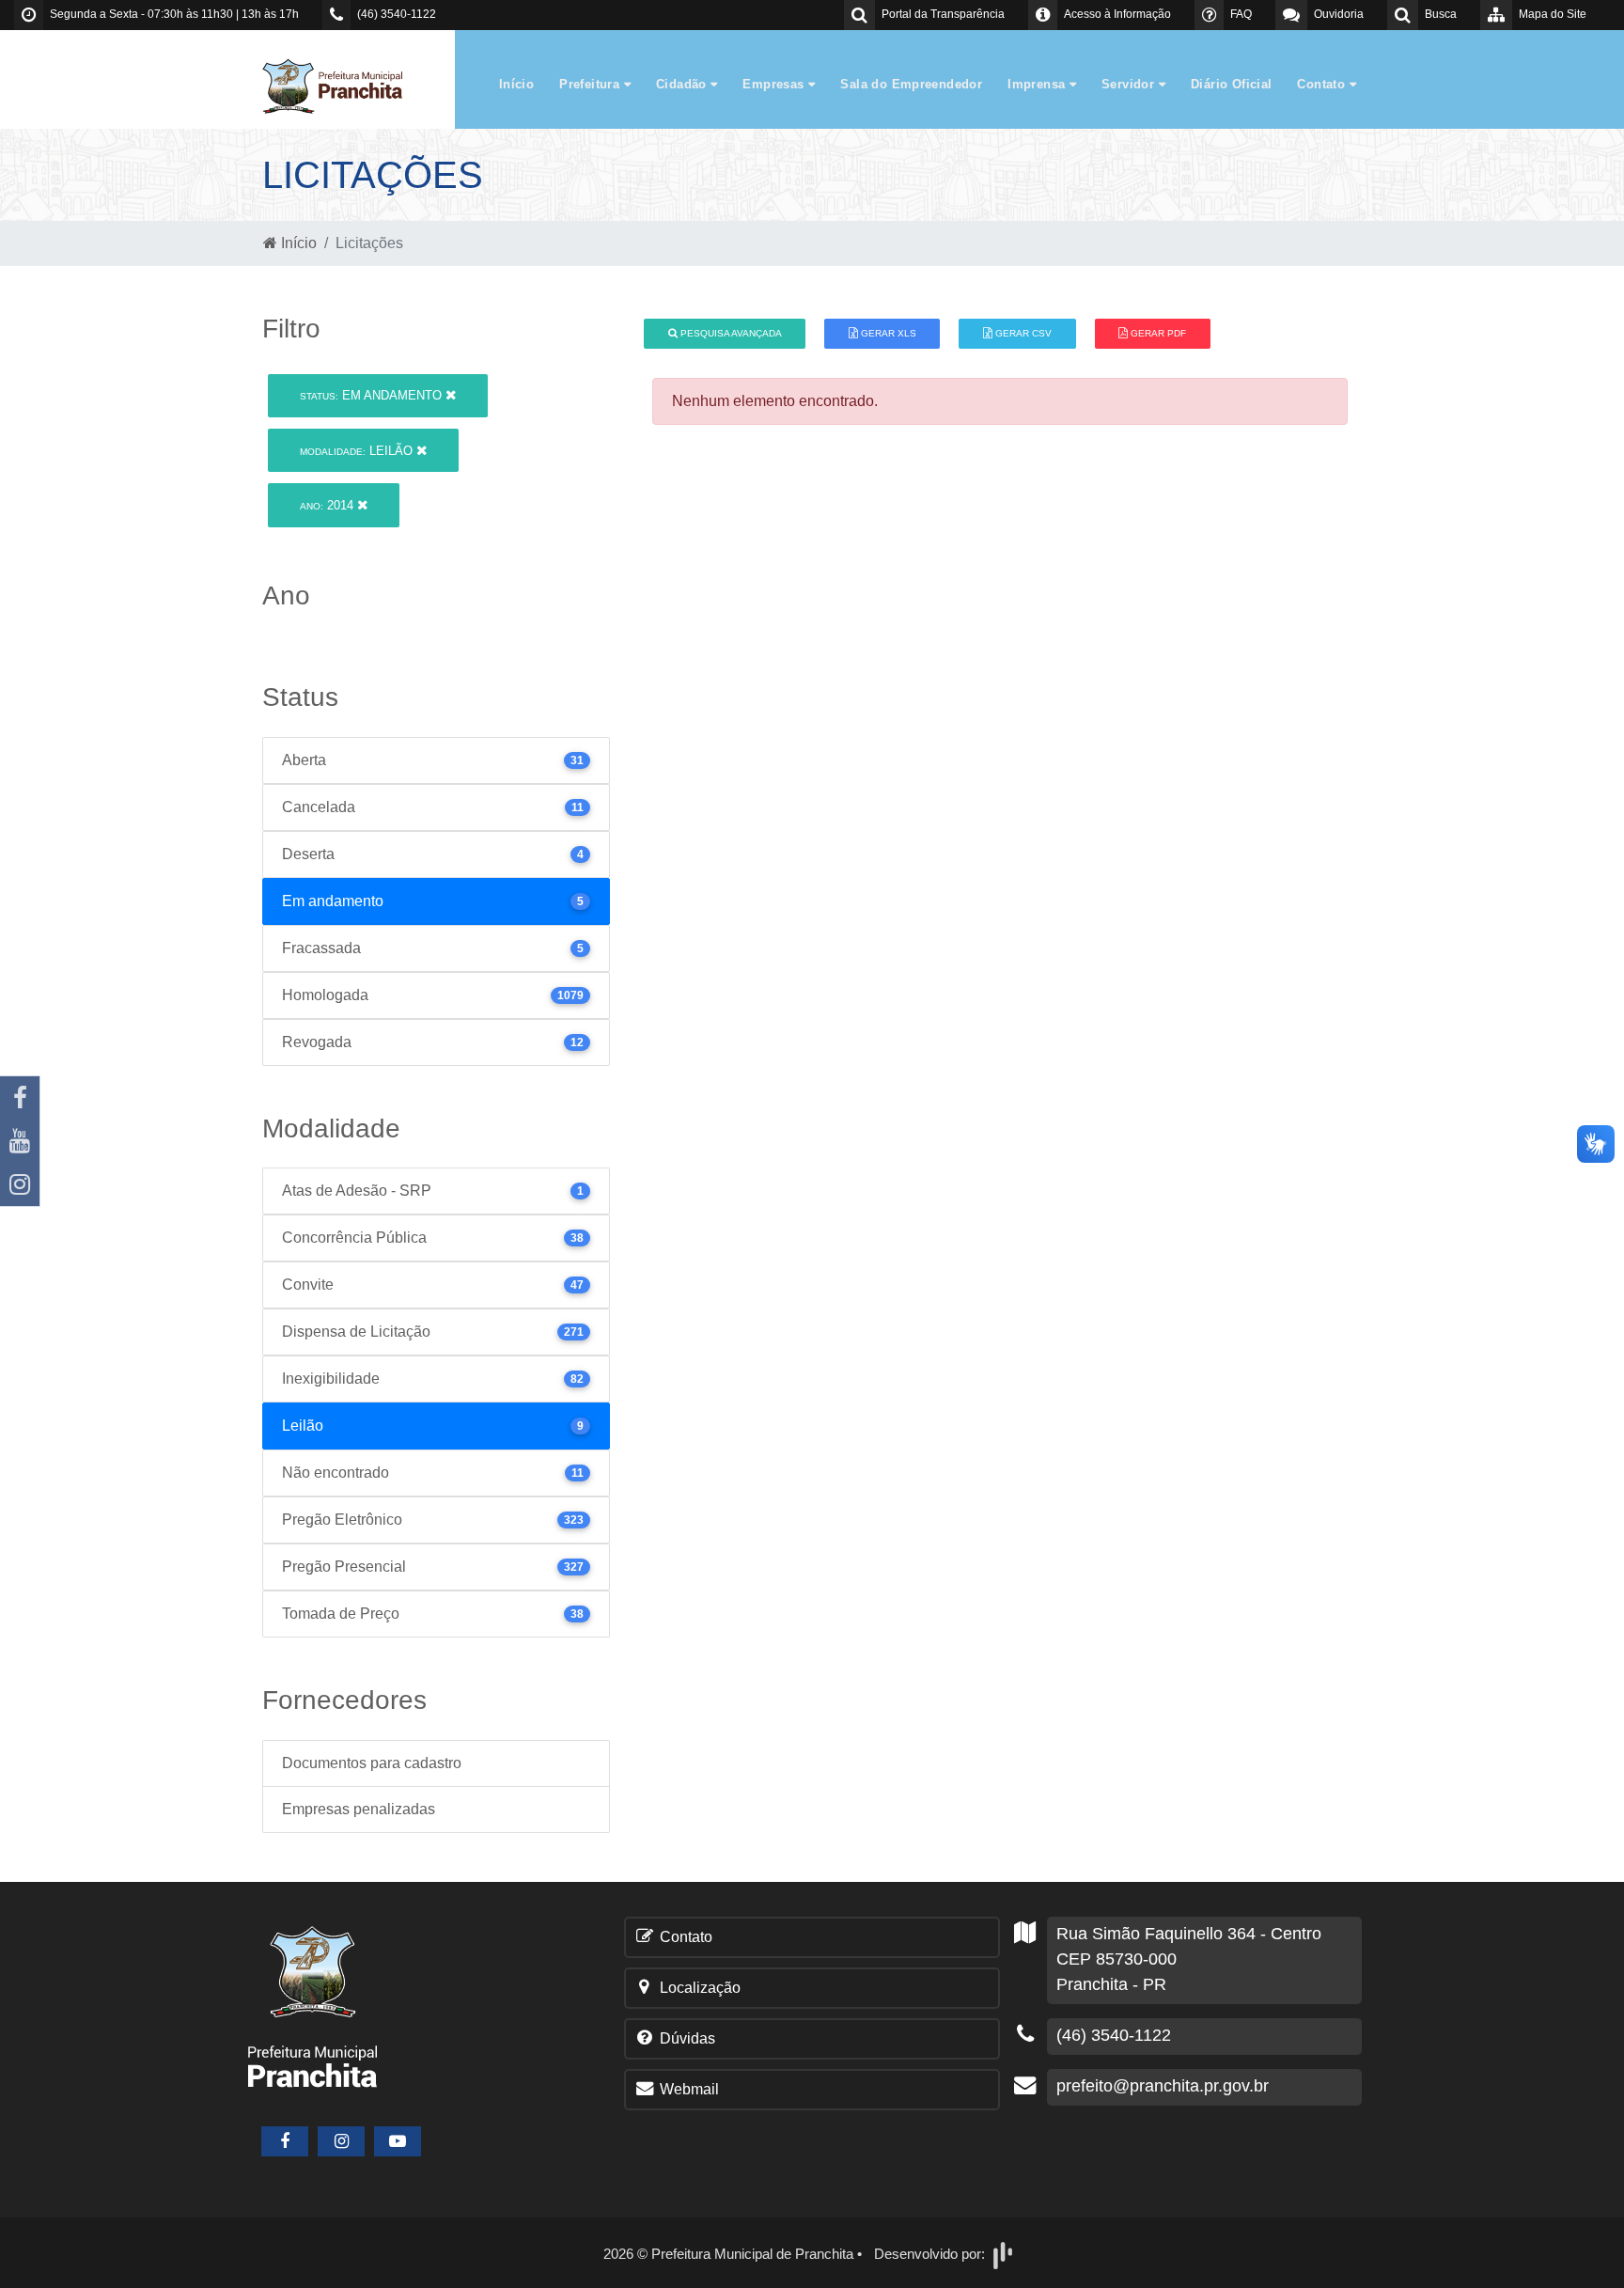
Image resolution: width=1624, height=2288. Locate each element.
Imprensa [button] (1038, 84)
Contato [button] (1323, 84)
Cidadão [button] (683, 84)
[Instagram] (20, 1184)
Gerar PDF (1157, 333)
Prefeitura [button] (591, 84)
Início (516, 84)
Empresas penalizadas (359, 1809)
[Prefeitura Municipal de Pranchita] (342, 85)
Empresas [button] (775, 84)
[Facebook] (20, 1098)
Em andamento (373, 395)
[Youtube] (20, 1141)
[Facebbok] (285, 2141)
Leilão (358, 451)
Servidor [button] (1130, 84)
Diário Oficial (1231, 84)
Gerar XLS (887, 333)
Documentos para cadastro (372, 1763)
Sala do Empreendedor (911, 84)
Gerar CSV (1022, 333)
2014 (328, 505)
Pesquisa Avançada (730, 333)
